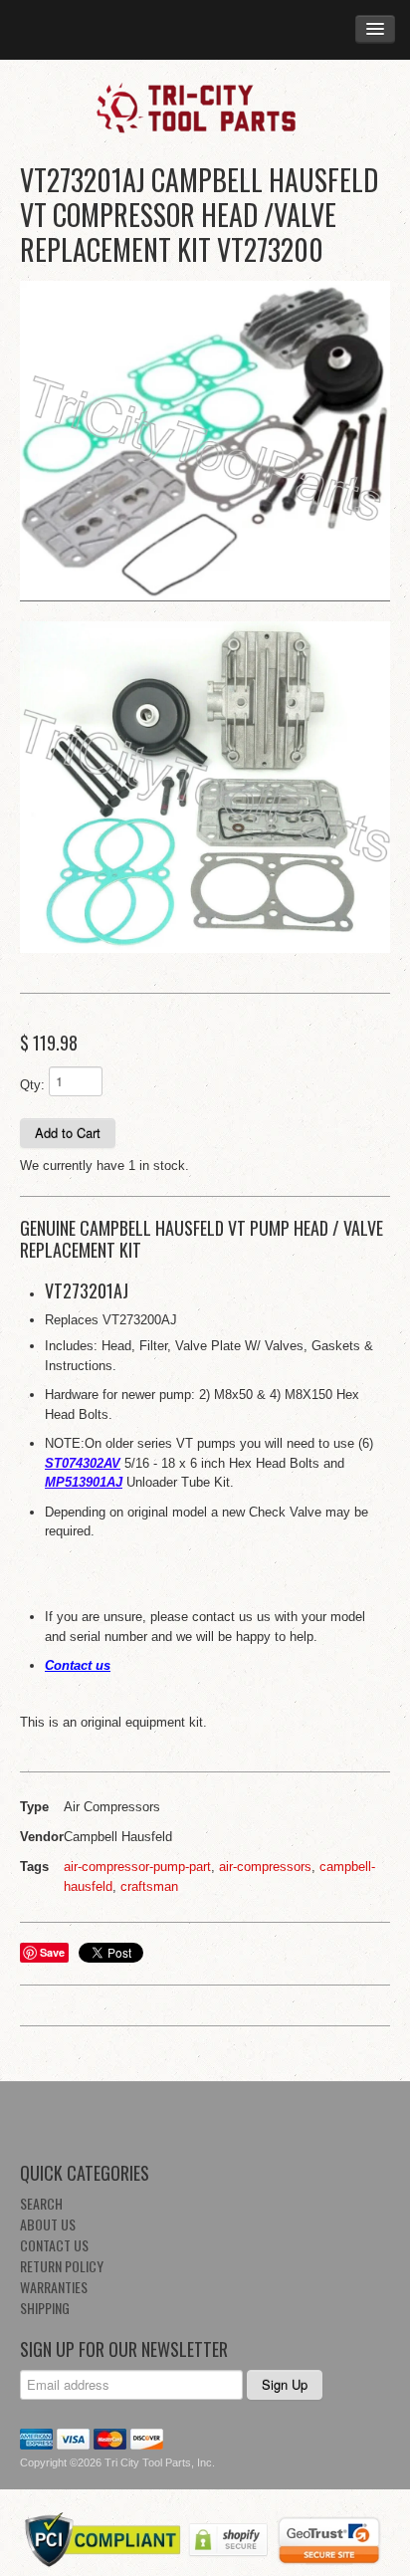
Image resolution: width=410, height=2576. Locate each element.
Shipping (45, 2308)
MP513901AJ (84, 1482)
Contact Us (54, 2245)
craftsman (149, 1886)
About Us (48, 2224)
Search (41, 2203)
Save (52, 1952)
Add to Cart (68, 1133)
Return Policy (62, 2266)
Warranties (54, 2287)
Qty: (32, 1085)
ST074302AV (83, 1463)
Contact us (78, 1665)
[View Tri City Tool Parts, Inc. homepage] (205, 107)
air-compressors (265, 1867)
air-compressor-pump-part (137, 1867)
